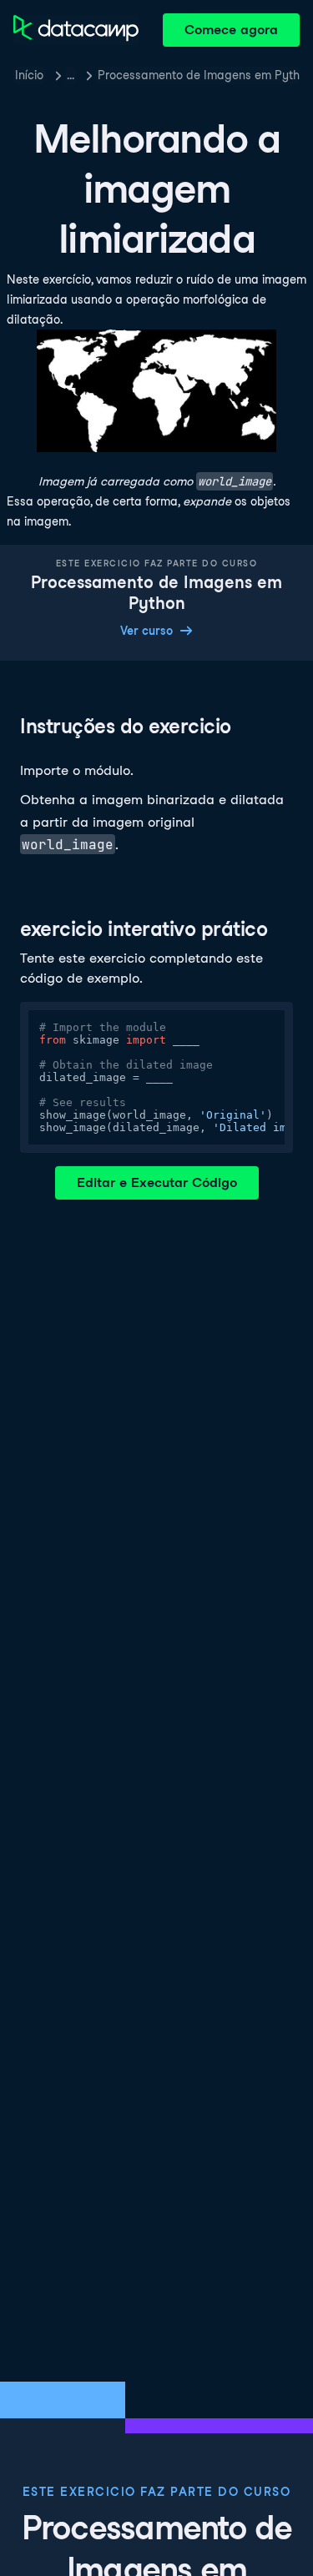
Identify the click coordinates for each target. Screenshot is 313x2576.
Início (29, 75)
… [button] (71, 75)
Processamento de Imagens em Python (199, 75)
